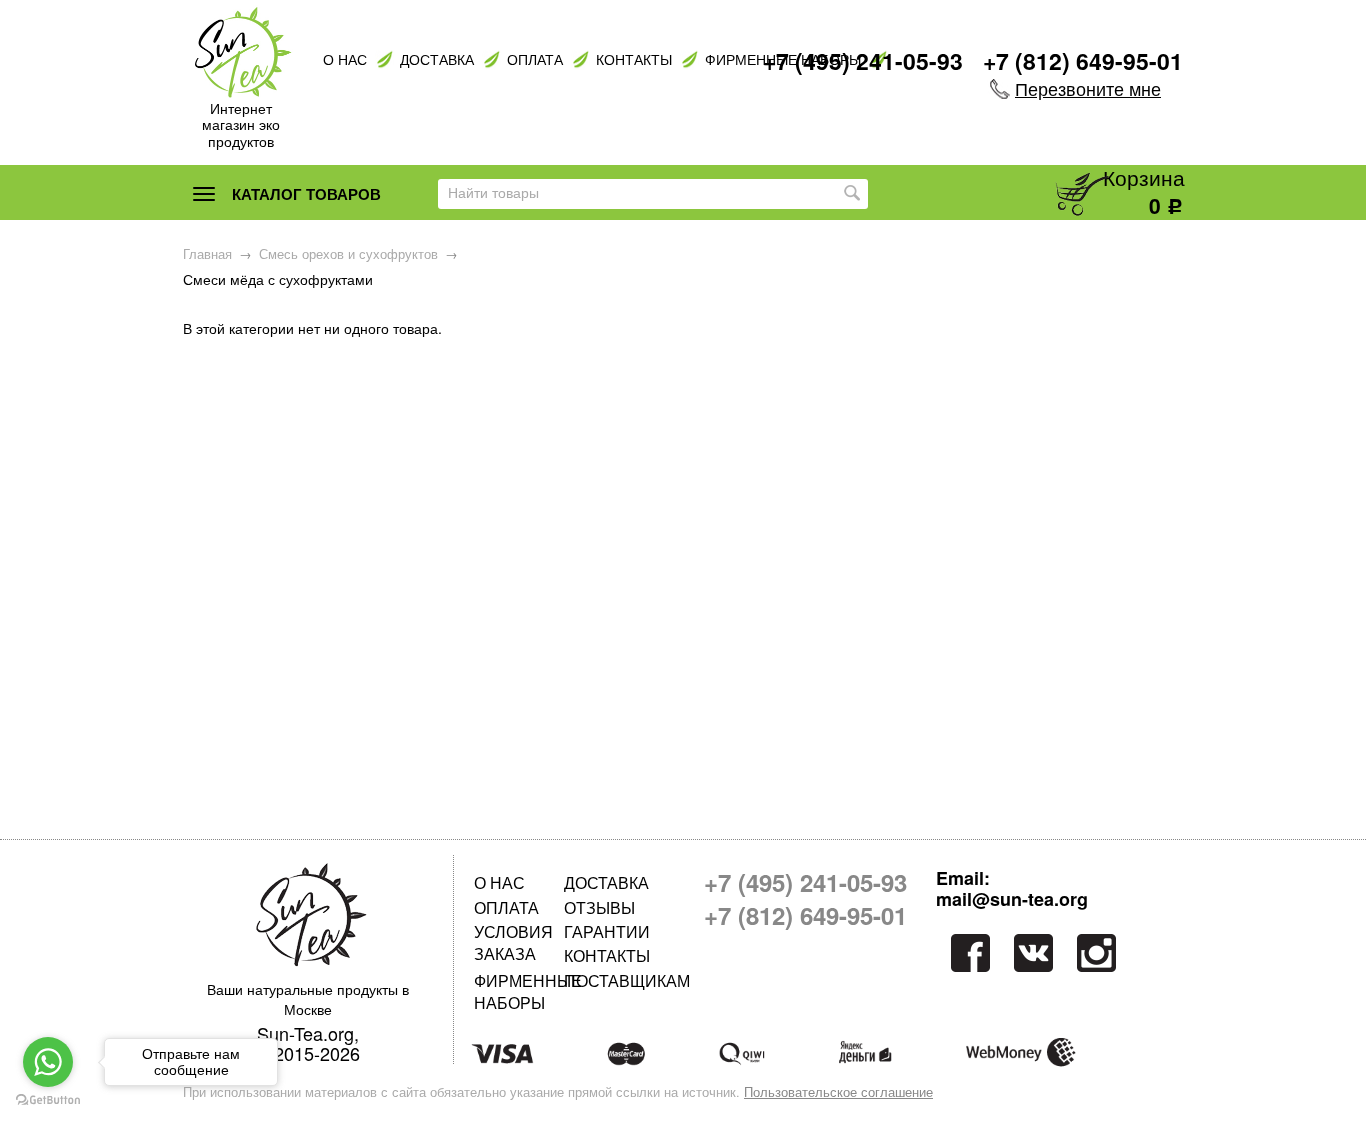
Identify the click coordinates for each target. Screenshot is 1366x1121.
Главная (207, 254)
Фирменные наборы (519, 991)
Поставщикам (609, 980)
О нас (345, 59)
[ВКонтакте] (1033, 952)
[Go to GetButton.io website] (48, 1100)
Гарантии (607, 931)
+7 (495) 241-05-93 (863, 60)
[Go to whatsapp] (48, 1062)
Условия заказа (513, 942)
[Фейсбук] (968, 952)
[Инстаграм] (1098, 952)
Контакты (634, 59)
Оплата (535, 59)
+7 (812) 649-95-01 (1083, 60)
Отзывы (599, 907)
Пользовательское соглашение (838, 1092)
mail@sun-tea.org (1012, 900)
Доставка (437, 59)
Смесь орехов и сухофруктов (348, 254)
